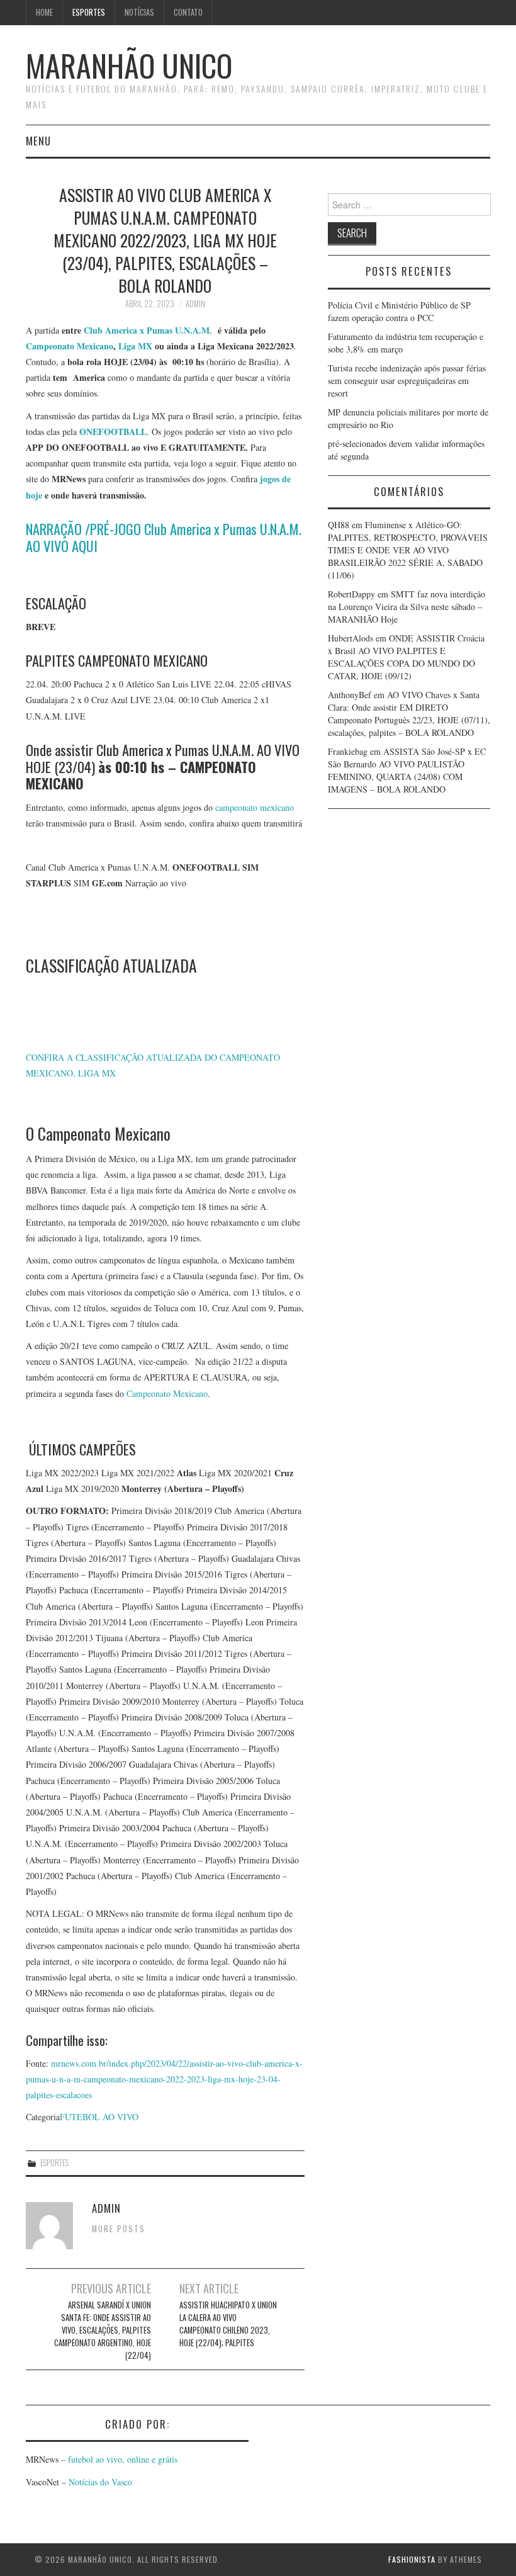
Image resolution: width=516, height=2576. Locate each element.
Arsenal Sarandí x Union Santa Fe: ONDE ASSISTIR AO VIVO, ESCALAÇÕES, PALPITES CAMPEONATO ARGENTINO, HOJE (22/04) (103, 2330)
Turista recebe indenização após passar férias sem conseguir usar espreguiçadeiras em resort (407, 381)
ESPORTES (89, 12)
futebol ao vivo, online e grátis (123, 2459)
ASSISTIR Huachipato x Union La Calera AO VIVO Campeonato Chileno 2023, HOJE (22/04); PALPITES (228, 2324)
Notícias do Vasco (99, 2482)
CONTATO (188, 12)
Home (44, 12)
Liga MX (135, 346)
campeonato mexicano (255, 807)
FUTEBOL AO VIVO (99, 2117)
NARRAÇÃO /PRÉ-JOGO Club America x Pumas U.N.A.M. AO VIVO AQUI (164, 537)
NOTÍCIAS (139, 12)
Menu (38, 141)
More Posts (119, 2229)
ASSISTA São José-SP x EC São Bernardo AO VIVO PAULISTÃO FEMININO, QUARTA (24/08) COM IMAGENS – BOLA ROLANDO (407, 770)
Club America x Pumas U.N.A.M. (148, 330)
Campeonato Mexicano (70, 346)
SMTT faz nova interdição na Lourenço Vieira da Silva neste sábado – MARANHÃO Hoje (407, 607)
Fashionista (412, 2559)
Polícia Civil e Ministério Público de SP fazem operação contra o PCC (399, 311)
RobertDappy (351, 594)
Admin (195, 304)
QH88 (339, 525)
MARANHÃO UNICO (129, 65)
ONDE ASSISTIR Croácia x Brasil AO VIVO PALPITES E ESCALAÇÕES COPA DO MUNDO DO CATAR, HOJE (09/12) (406, 657)
